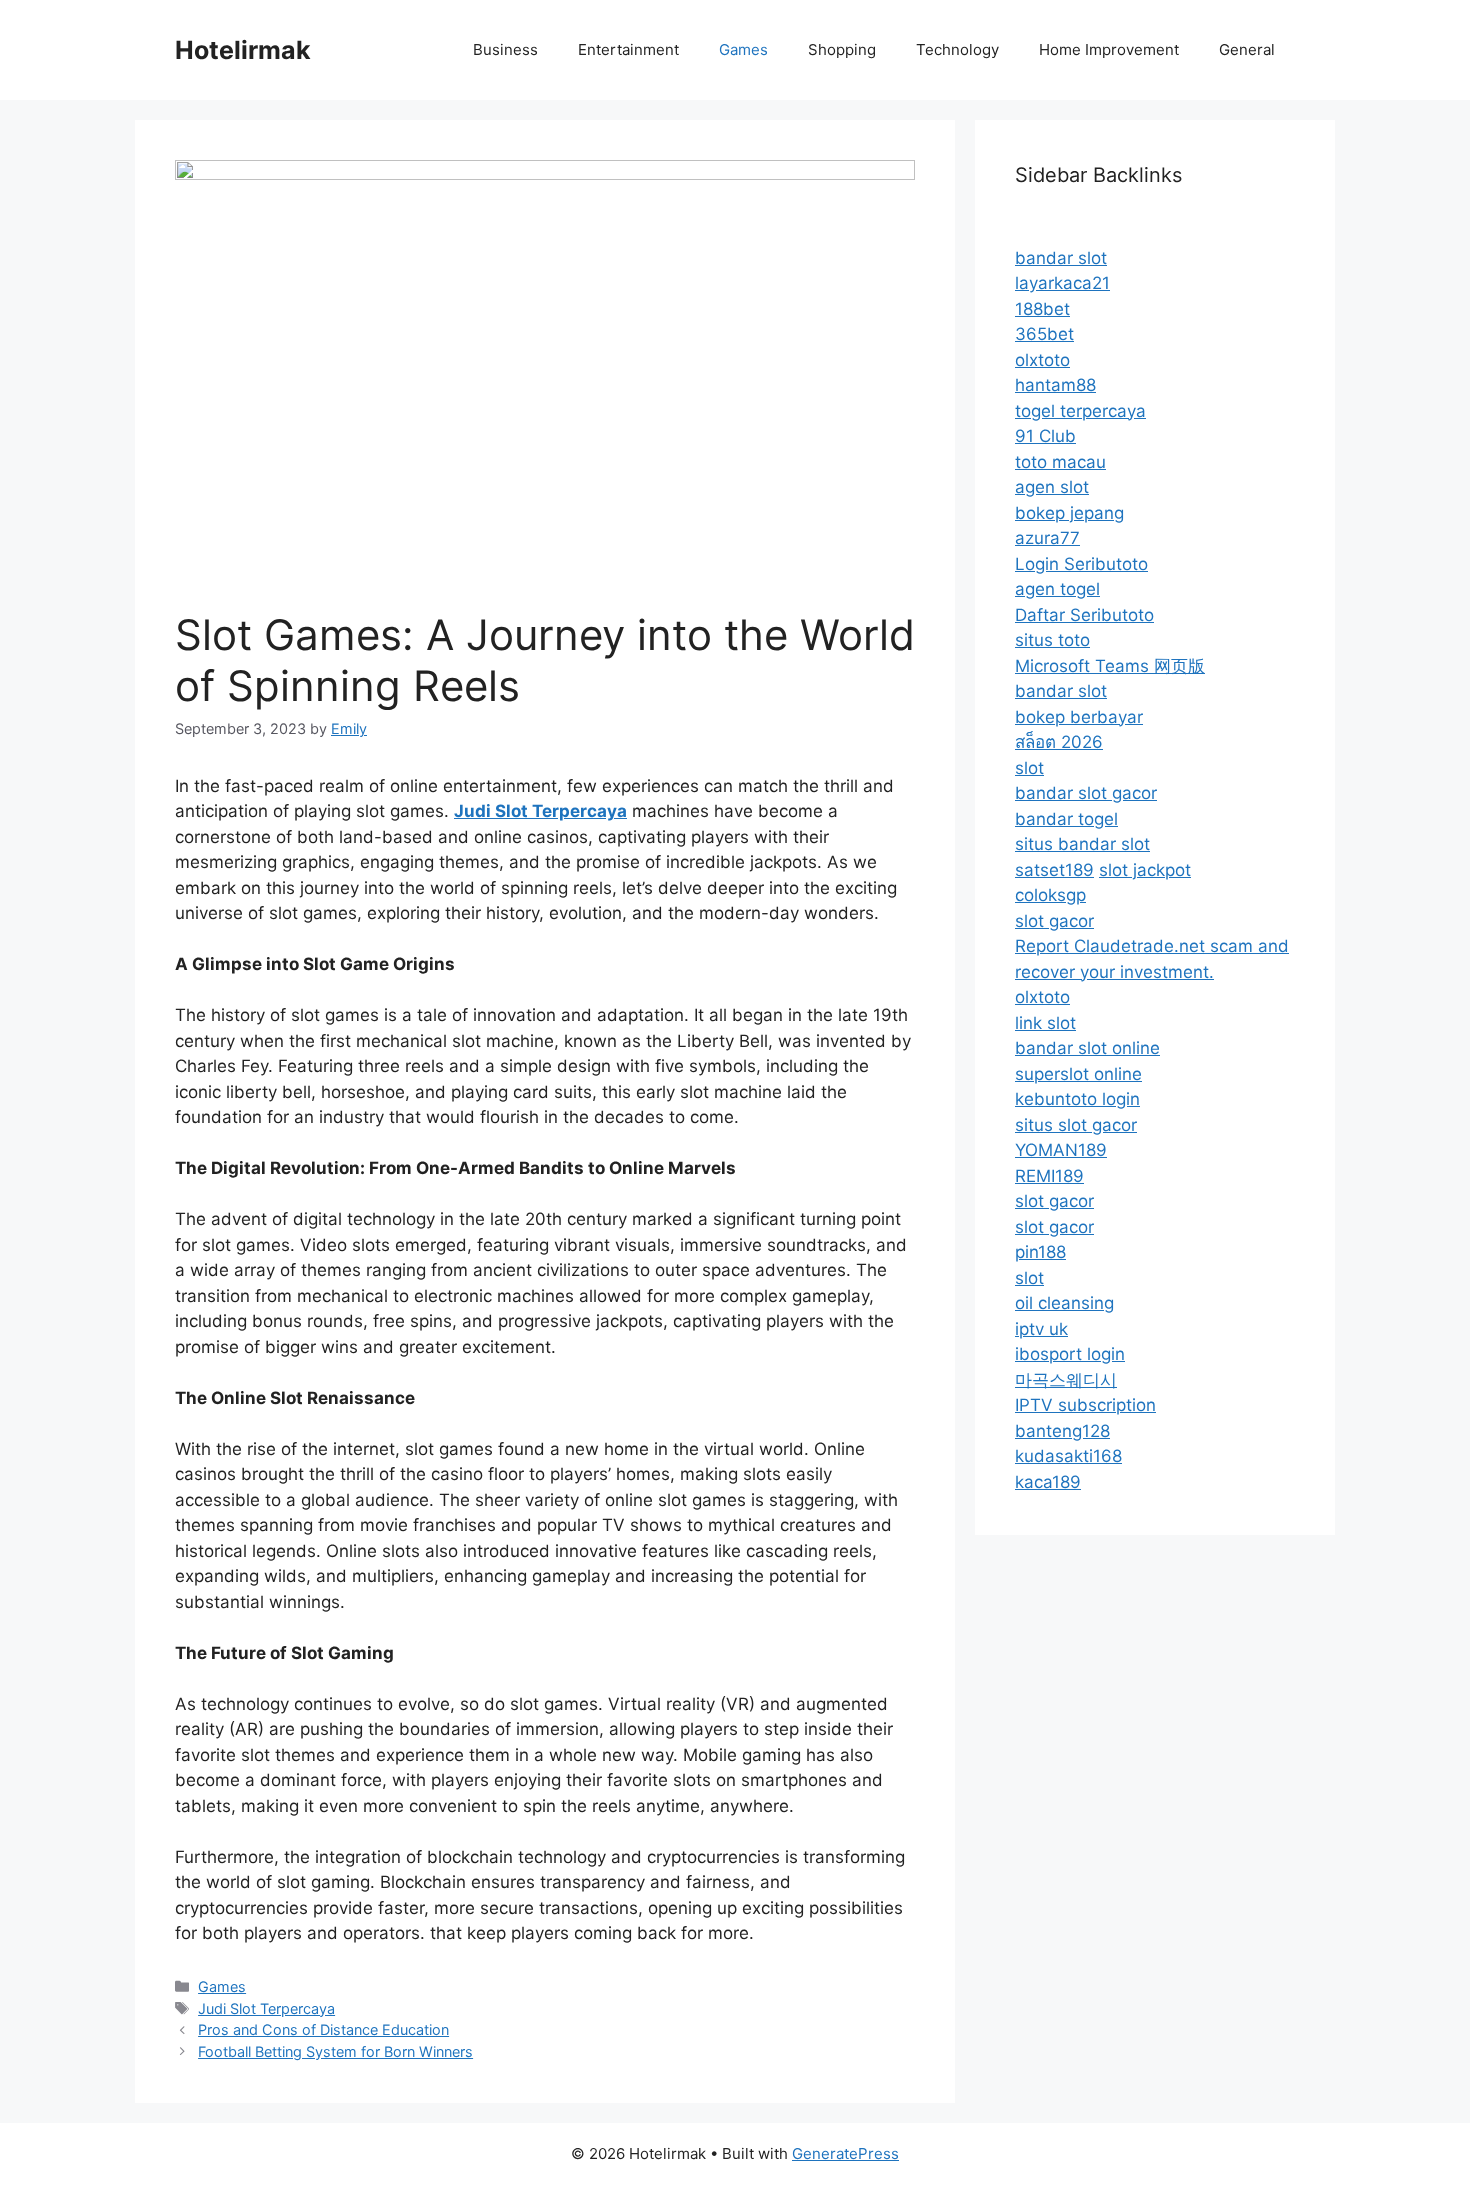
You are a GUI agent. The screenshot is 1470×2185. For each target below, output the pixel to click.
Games (743, 49)
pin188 (1040, 1252)
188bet (1042, 309)
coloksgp (1050, 895)
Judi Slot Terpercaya (266, 2008)
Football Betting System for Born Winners (335, 2051)
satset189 (1054, 870)
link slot (1045, 1023)
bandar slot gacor (1086, 793)
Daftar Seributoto (1084, 615)
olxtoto (1042, 360)
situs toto (1052, 640)
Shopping (842, 49)
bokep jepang (1069, 513)
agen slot (1052, 487)
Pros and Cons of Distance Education (323, 2029)
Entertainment (628, 49)
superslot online (1078, 1074)
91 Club (1045, 436)
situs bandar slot (1082, 844)
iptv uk (1041, 1329)
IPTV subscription (1085, 1405)
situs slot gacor (1076, 1125)
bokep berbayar (1079, 717)
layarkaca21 (1062, 283)
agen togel (1057, 589)
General (1247, 49)
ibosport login (1070, 1354)
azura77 (1047, 538)
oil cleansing (1064, 1303)
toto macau (1060, 462)
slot (1029, 768)
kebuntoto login (1077, 1099)
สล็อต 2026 (1059, 742)
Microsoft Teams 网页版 (1110, 666)
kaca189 (1048, 1482)
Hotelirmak (243, 50)
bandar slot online (1087, 1048)
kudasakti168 (1068, 1456)
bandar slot (1061, 258)
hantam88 (1055, 385)
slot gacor (1054, 921)
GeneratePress (845, 2153)
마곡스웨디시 (1066, 1380)
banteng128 (1062, 1431)
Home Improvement (1109, 49)
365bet (1044, 334)
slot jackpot (1145, 870)
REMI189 (1049, 1176)
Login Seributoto (1081, 564)
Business (505, 49)
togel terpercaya (1080, 411)
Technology (957, 49)
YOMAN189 (1061, 1150)
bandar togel (1066, 819)
